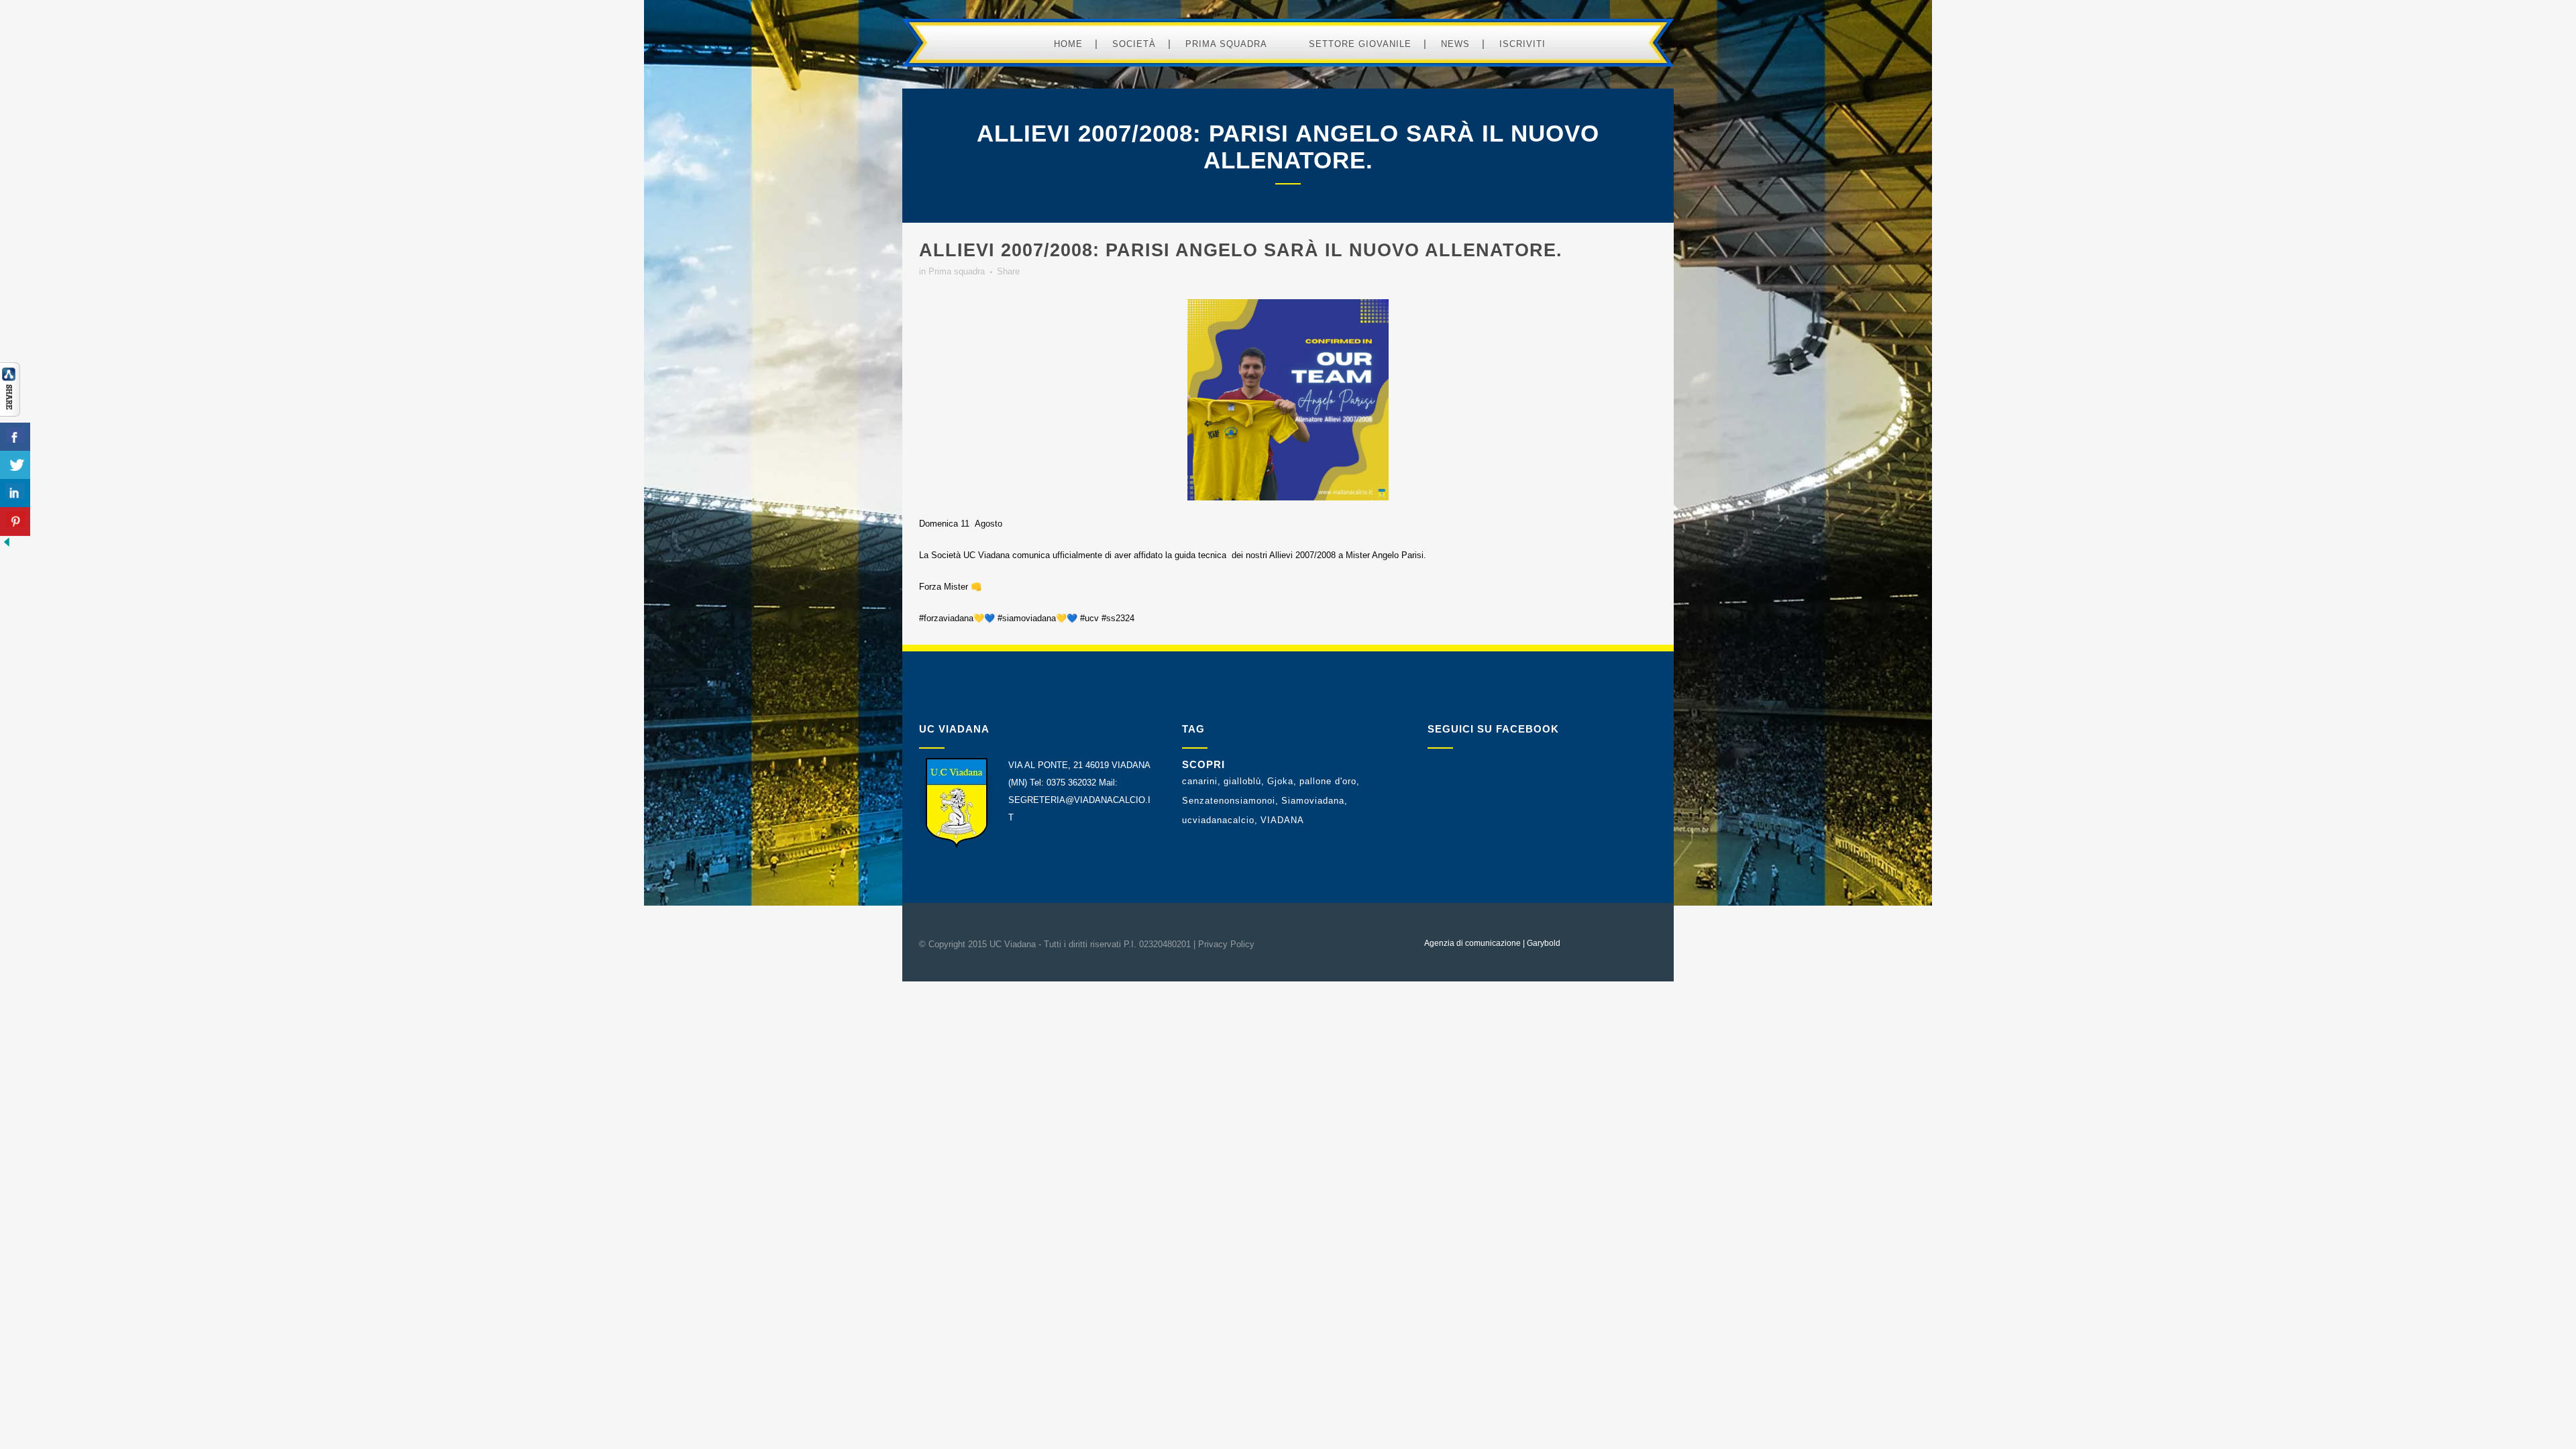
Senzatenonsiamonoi (1229, 801)
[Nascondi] (7, 546)
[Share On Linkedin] (15, 493)
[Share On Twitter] (15, 465)
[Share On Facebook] (15, 437)
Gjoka (1280, 781)
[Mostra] (10, 414)
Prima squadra (957, 271)
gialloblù (1242, 781)
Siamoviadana (1313, 801)
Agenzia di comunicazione (1472, 943)
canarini (1200, 781)
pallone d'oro (1328, 781)
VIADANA (1282, 820)
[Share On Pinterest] (15, 522)
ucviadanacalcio (1218, 820)
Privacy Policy (1226, 944)
